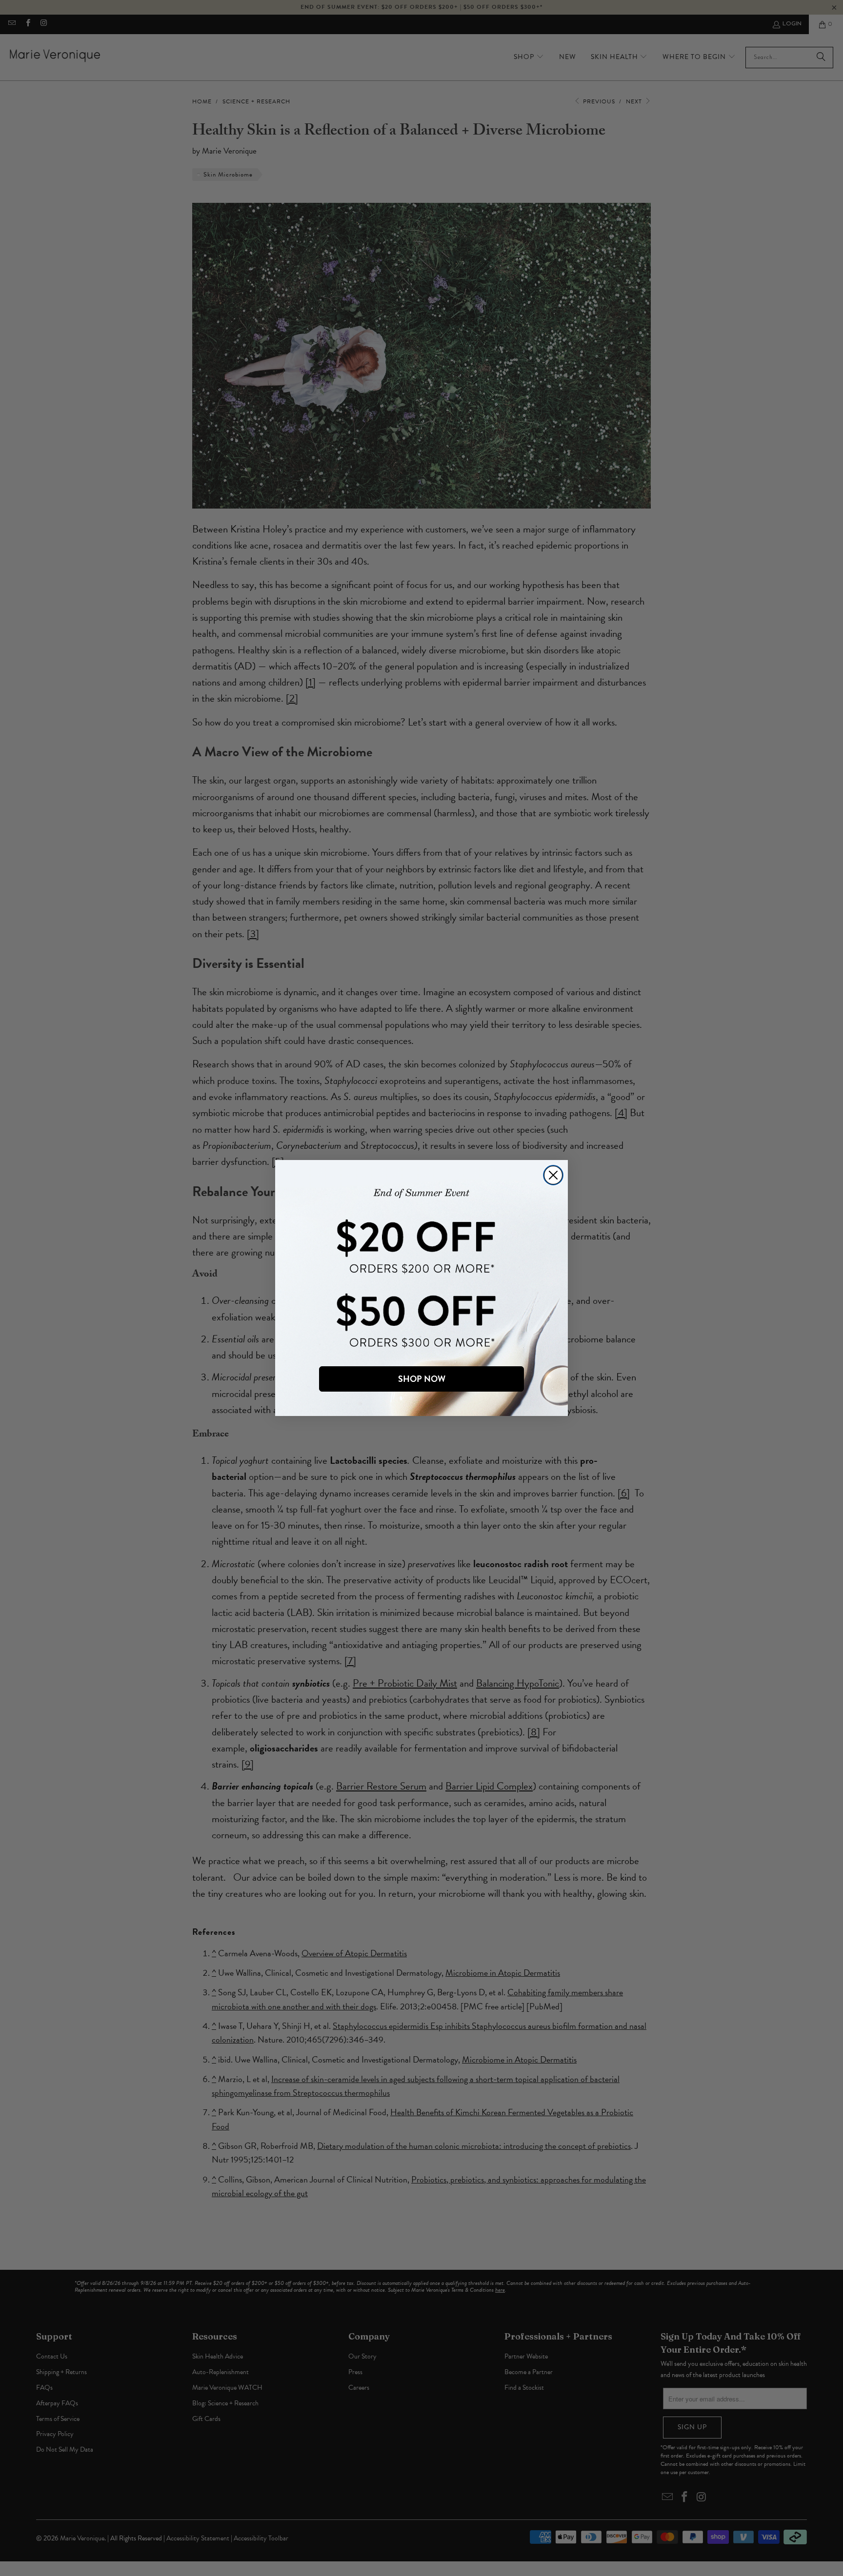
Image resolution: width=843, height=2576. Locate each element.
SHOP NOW (422, 1379)
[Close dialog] (553, 1175)
